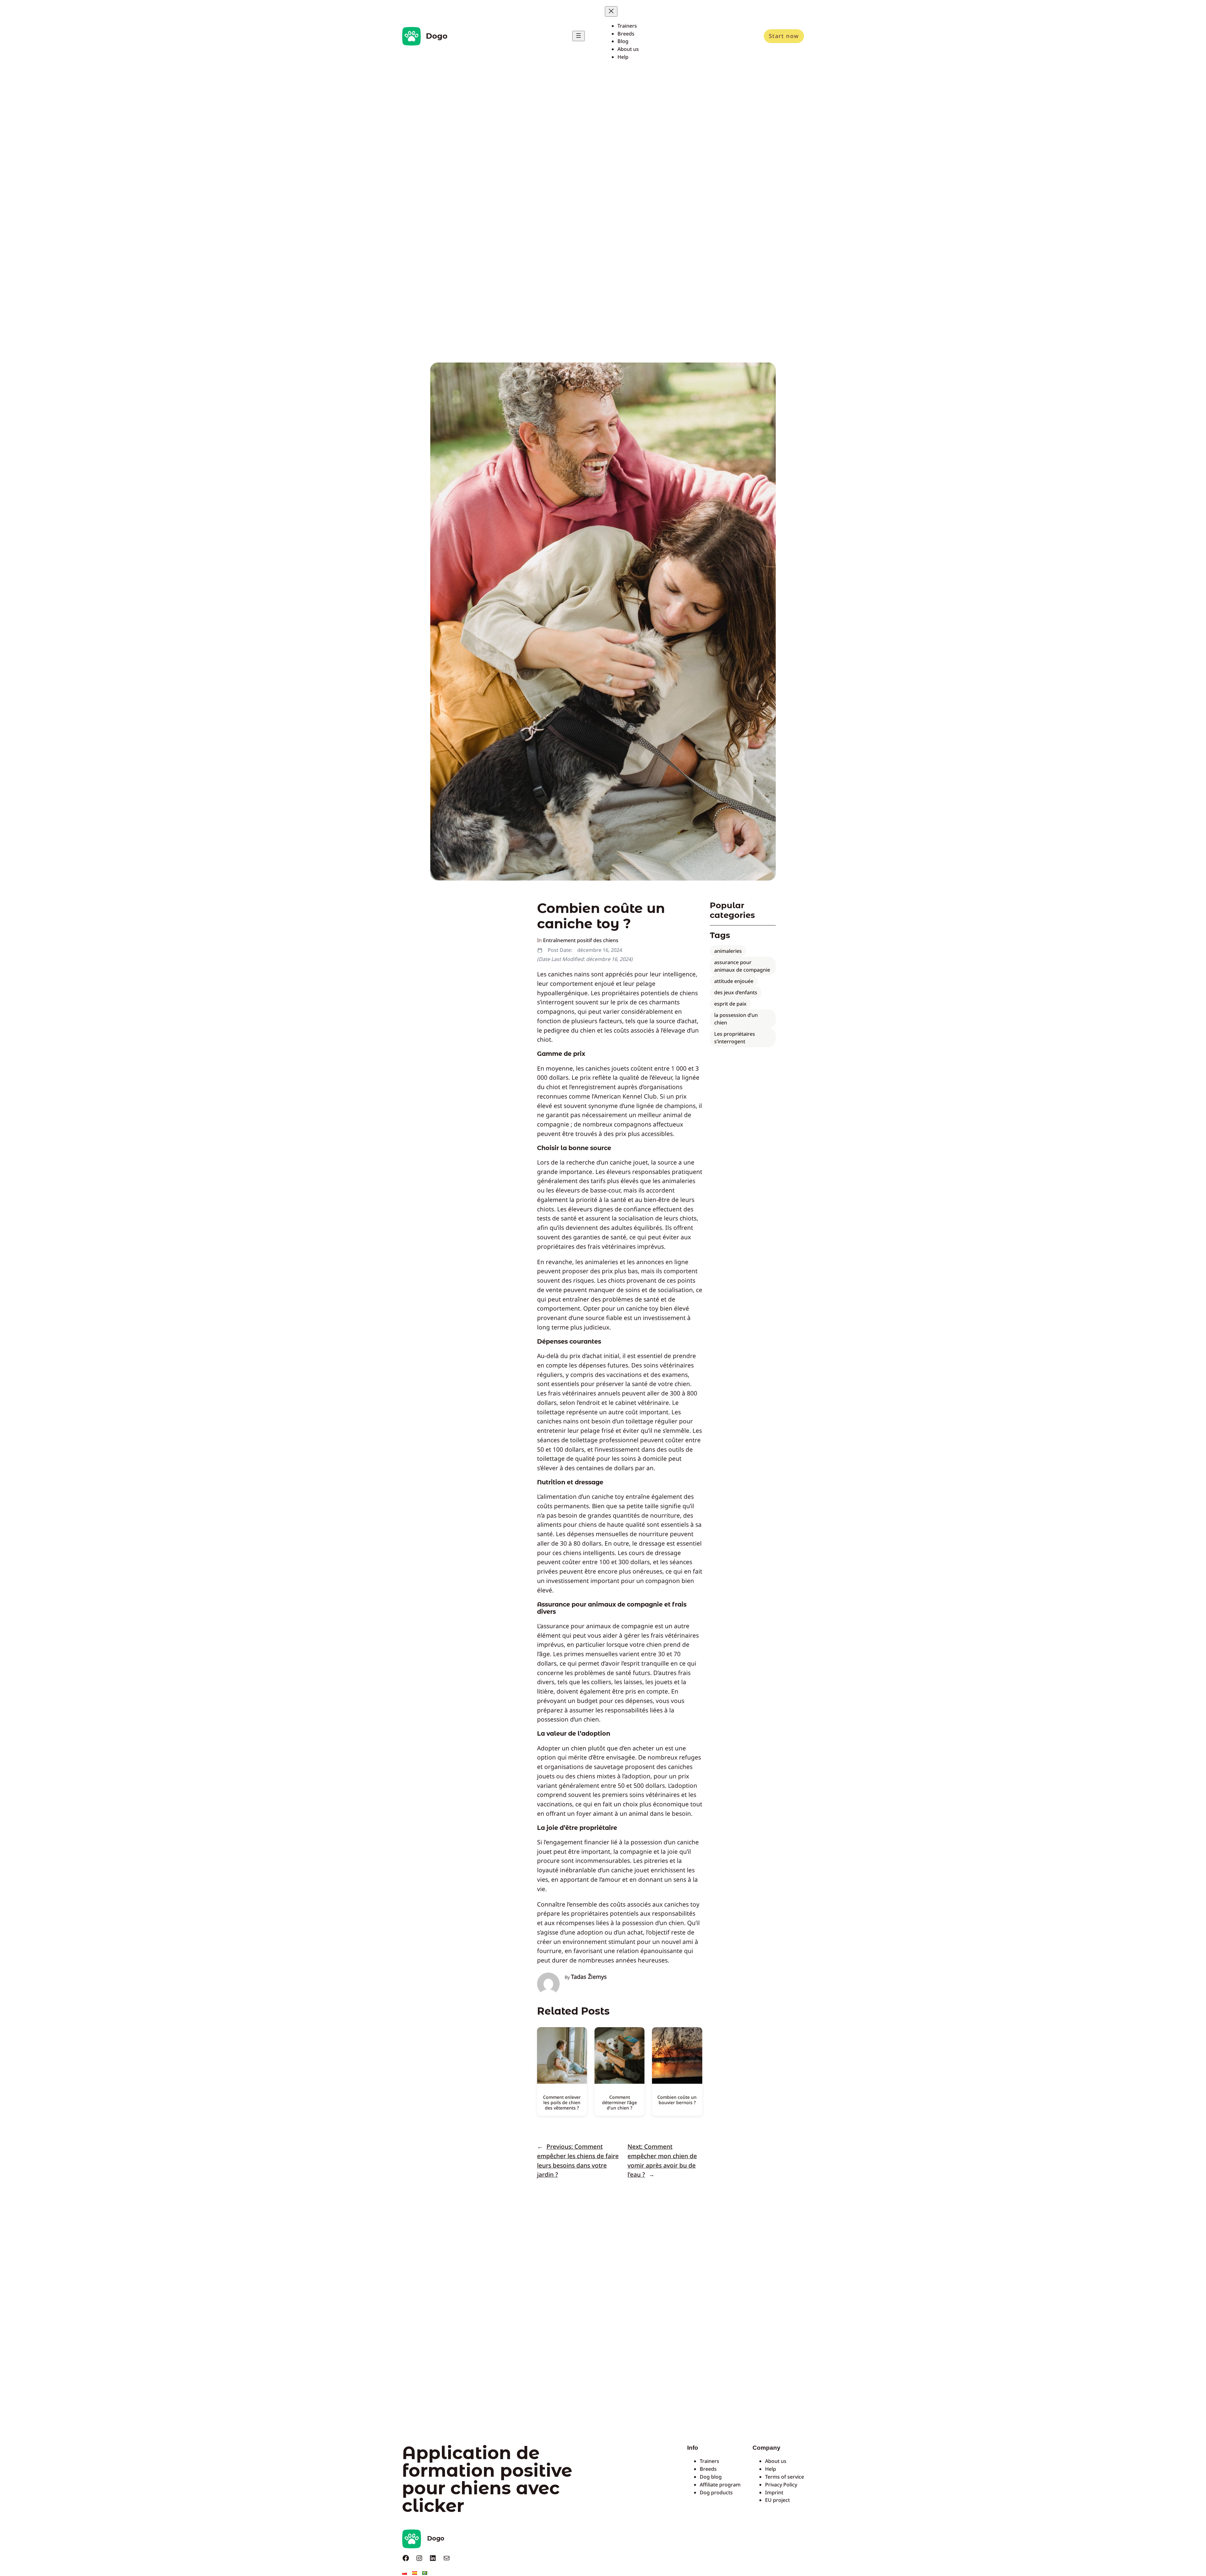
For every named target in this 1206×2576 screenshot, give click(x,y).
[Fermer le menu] (611, 11)
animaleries (728, 951)
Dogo (437, 36)
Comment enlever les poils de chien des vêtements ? (562, 2102)
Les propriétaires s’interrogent (735, 1038)
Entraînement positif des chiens (581, 940)
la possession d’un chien (736, 1019)
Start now (784, 36)
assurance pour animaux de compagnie (742, 966)
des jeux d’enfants (736, 992)
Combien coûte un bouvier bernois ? (677, 2100)
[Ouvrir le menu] (579, 36)
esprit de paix (730, 1004)
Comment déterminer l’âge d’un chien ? (619, 2102)
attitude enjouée (734, 981)
